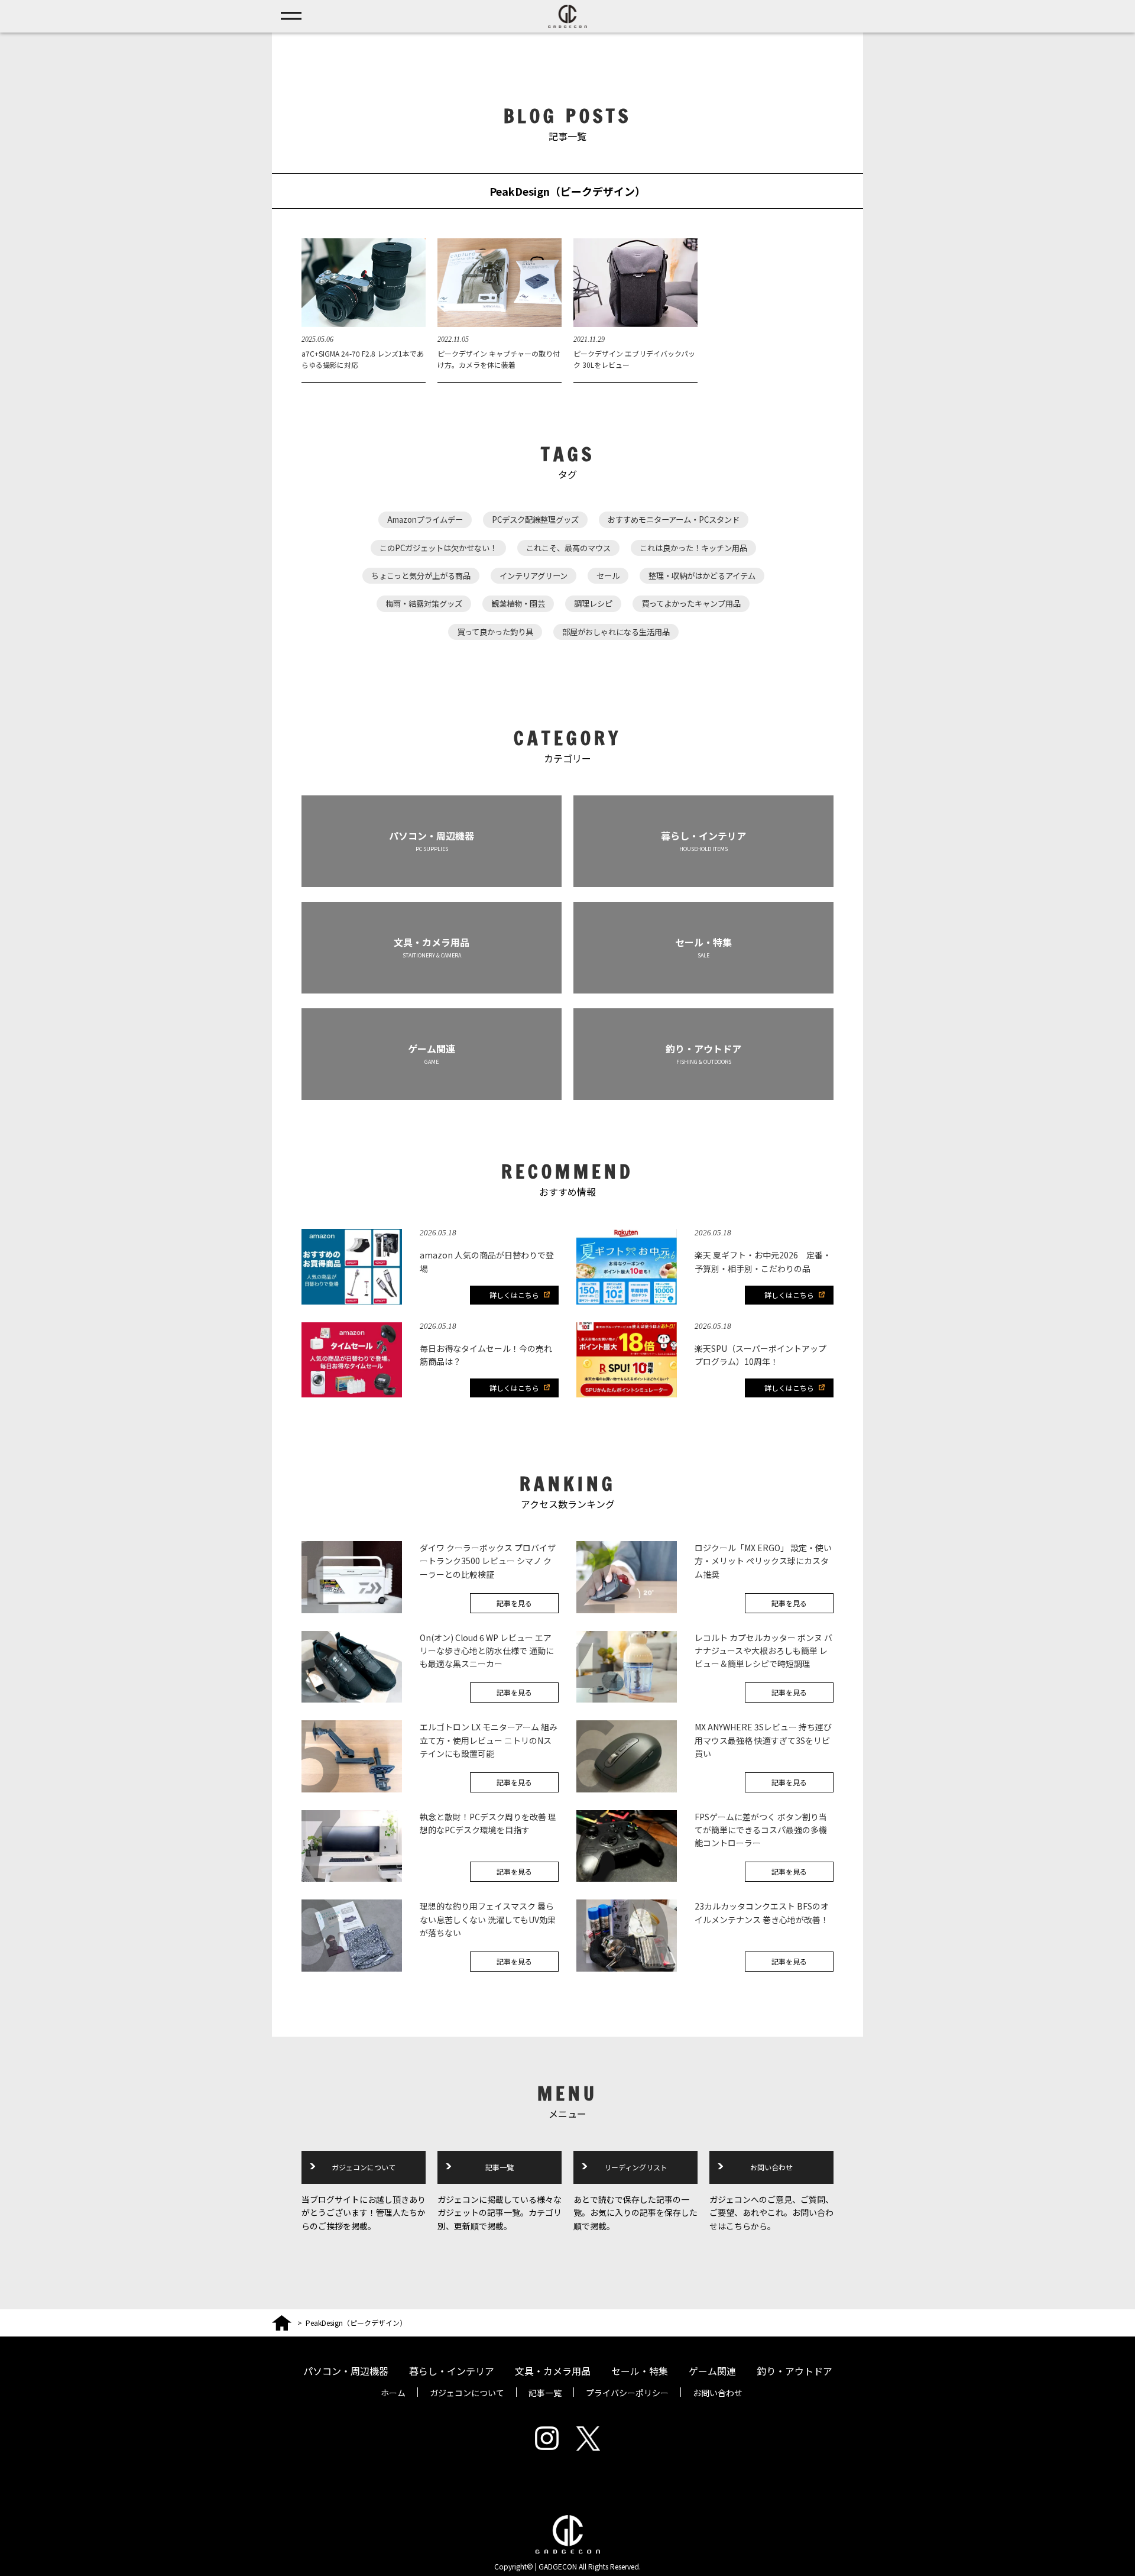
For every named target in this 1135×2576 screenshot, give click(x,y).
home (282, 2321)
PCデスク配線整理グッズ (535, 520)
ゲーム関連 (712, 2371)
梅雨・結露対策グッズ (424, 603)
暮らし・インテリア (452, 2371)
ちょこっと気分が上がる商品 (421, 576)
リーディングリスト (636, 2167)
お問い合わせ (771, 2167)
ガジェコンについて (364, 2167)
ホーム (393, 2393)
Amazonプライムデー (425, 520)
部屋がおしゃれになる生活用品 (616, 632)
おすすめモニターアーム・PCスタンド (674, 520)
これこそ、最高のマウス (568, 548)
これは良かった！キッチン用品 (693, 548)
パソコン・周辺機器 (346, 2371)
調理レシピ (593, 603)
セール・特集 (640, 2371)
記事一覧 (500, 2167)
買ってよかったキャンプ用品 (691, 603)
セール (608, 576)
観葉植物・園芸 (518, 603)
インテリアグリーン (534, 576)
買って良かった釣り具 (495, 632)
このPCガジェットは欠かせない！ (438, 548)
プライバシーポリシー (627, 2393)
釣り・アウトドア (794, 2371)
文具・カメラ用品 (553, 2371)
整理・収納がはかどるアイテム (702, 576)
